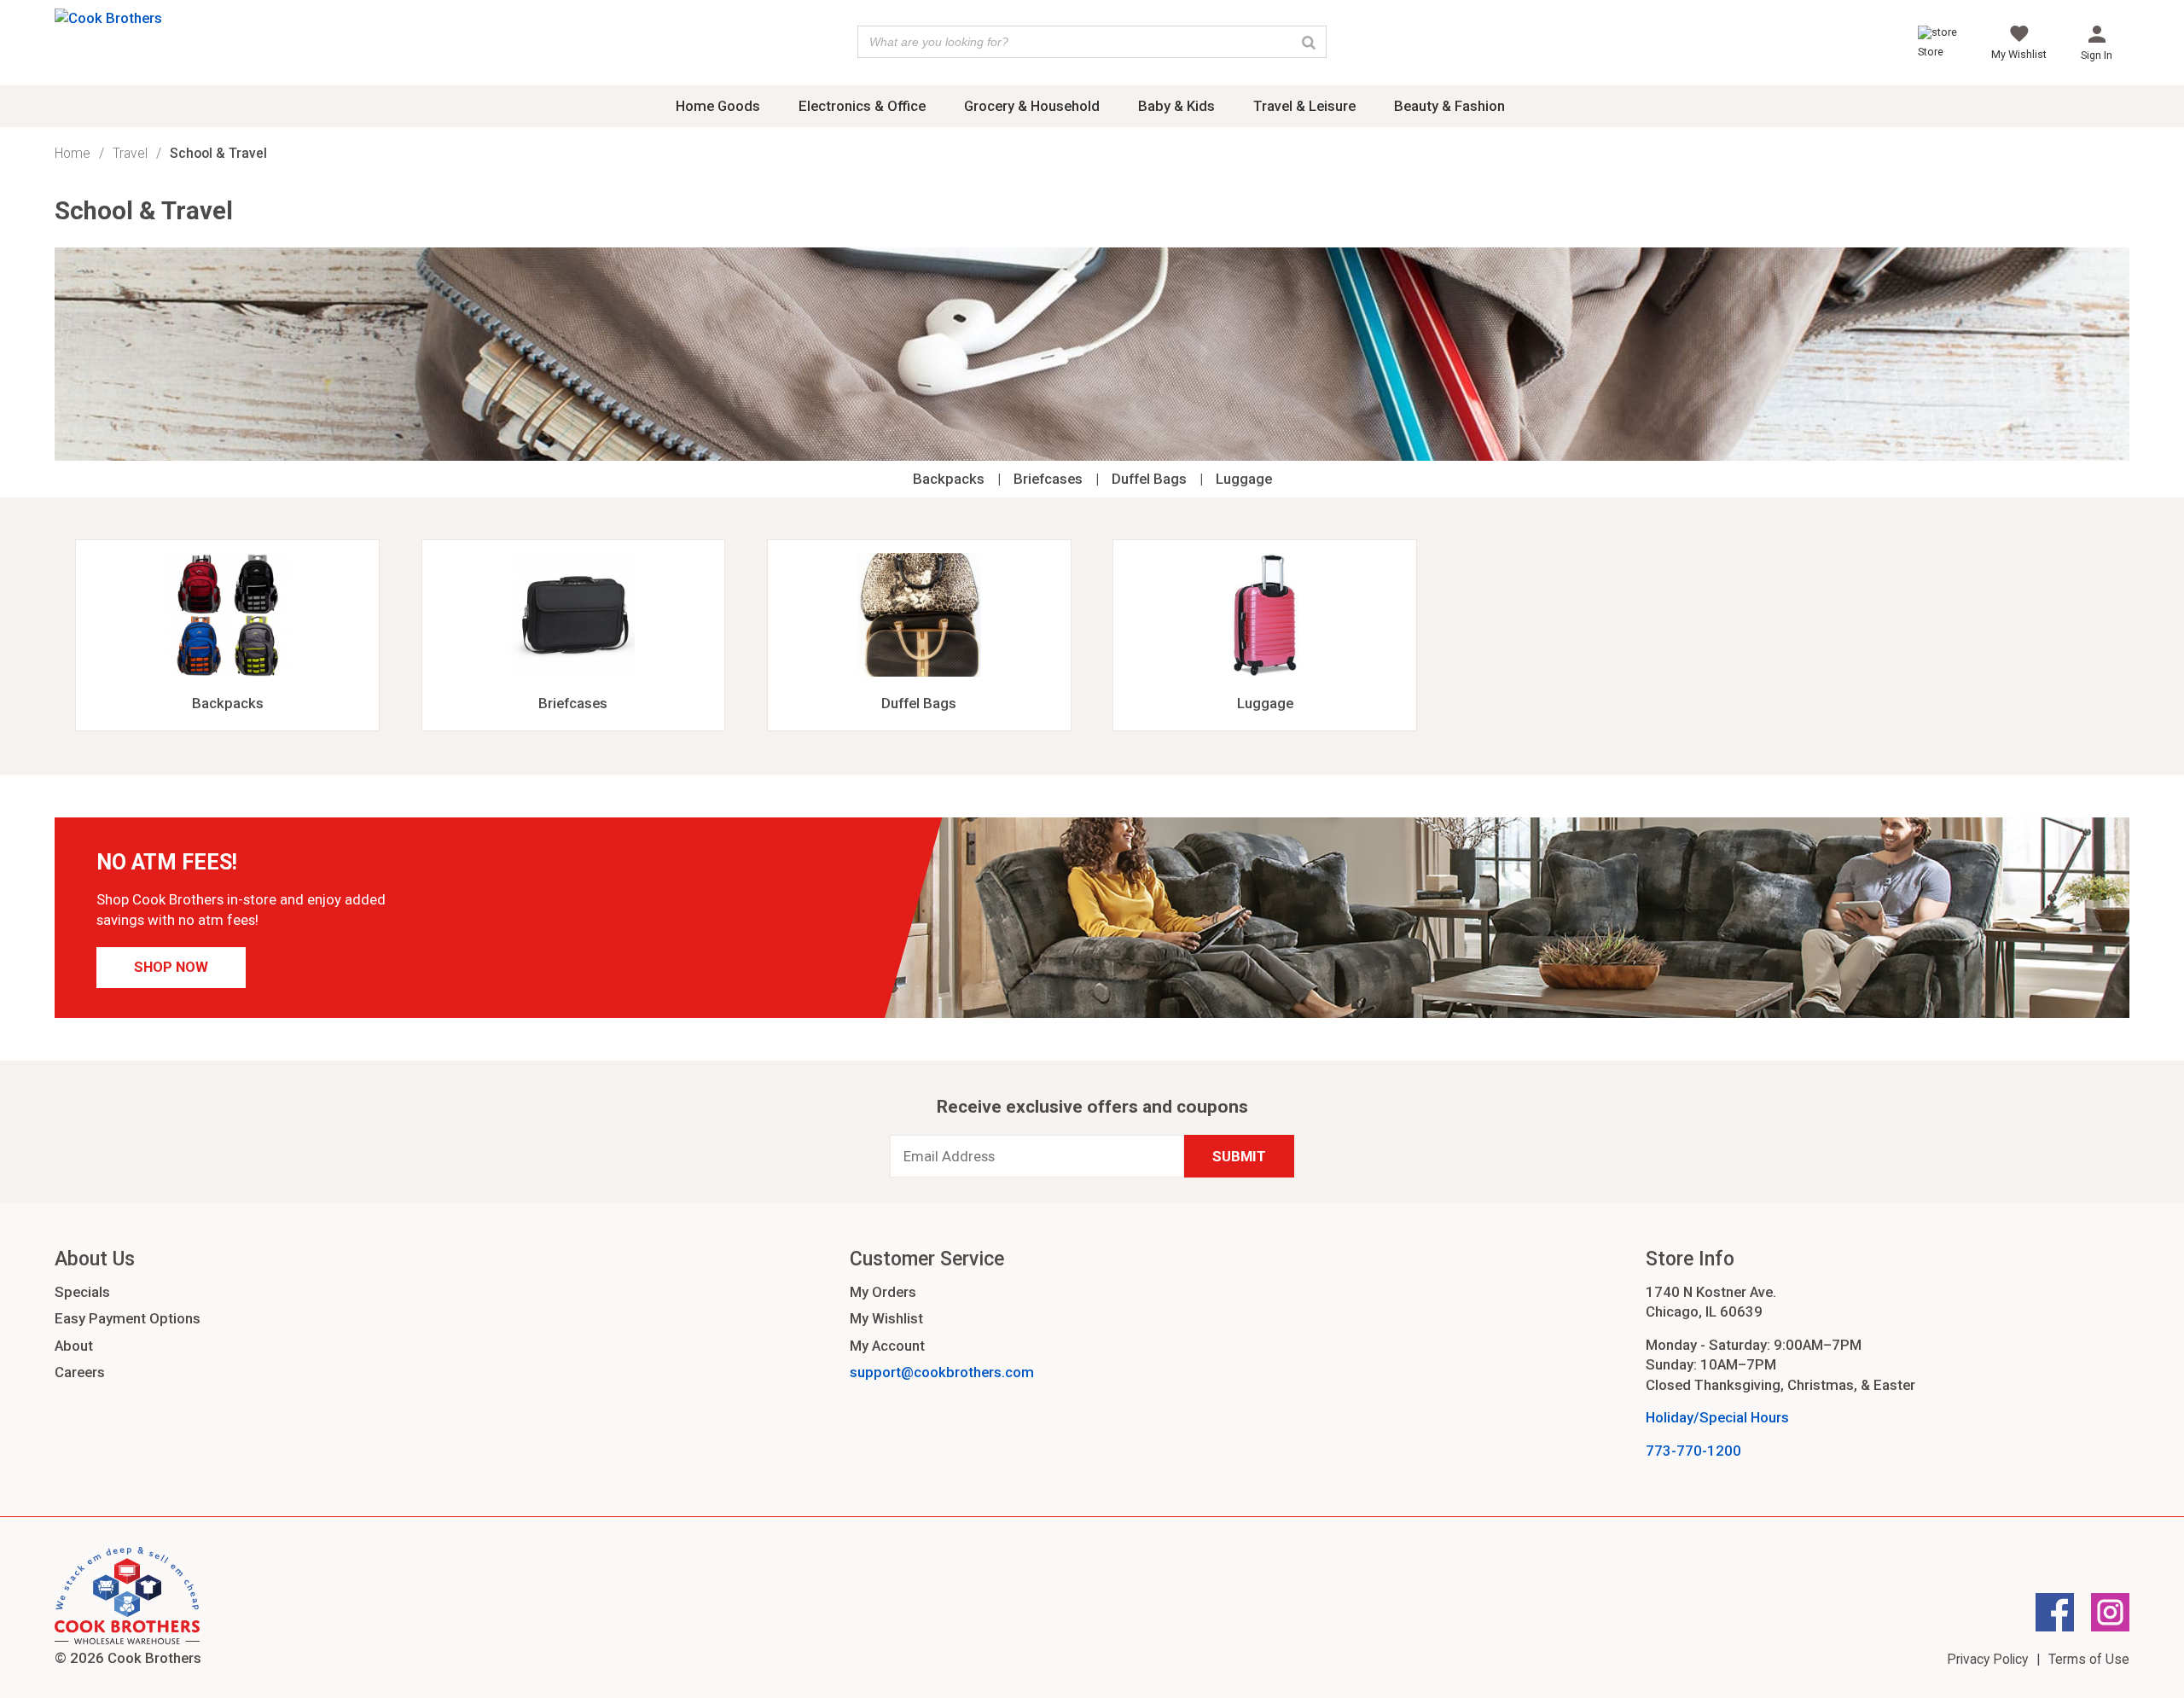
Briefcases (1048, 479)
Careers (80, 1372)
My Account (887, 1346)
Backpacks (949, 479)
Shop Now (171, 967)
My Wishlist (886, 1318)
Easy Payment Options (128, 1318)
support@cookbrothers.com (942, 1372)
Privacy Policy (1987, 1659)
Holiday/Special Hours (1717, 1417)
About (74, 1346)
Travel (130, 153)
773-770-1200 (1693, 1451)
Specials (82, 1292)
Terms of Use (2089, 1659)
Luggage (1244, 479)
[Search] (1309, 42)
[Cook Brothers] (108, 18)
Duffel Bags (1149, 479)
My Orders (883, 1292)
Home (73, 153)
